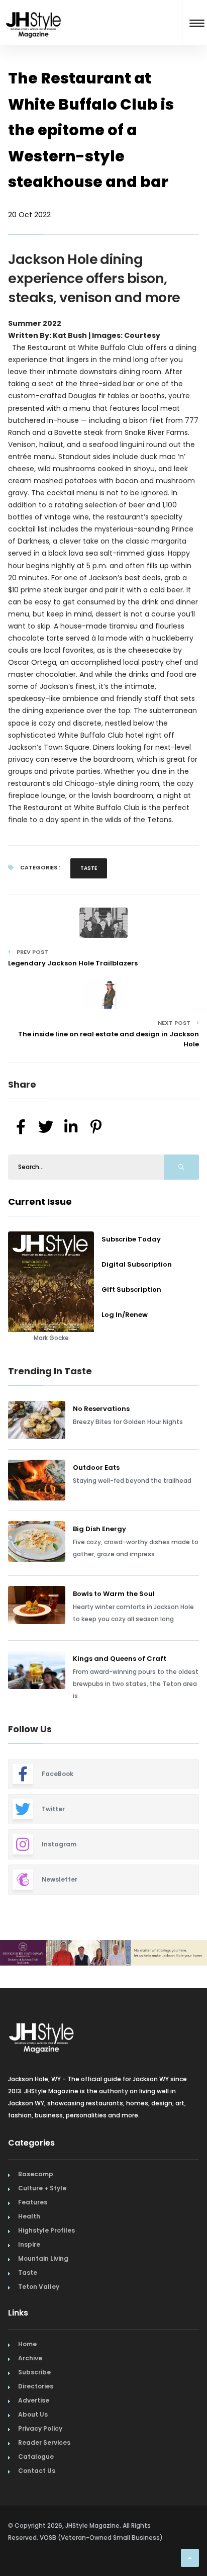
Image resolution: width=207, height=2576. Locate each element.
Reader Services (44, 2442)
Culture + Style (42, 2188)
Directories (36, 2386)
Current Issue (40, 1202)
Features (33, 2202)
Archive (30, 2358)
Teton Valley (39, 2287)
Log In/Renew (125, 1315)
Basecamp (36, 2174)
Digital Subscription (137, 1264)
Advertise (34, 2400)
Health (29, 2216)
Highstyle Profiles (46, 2230)
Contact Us (37, 2471)
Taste (89, 868)
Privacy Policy (40, 2428)
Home (27, 2344)
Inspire (29, 2244)
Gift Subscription (131, 1290)
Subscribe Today (131, 1239)
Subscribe (34, 2372)
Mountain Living (43, 2258)
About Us (33, 2414)
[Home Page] (34, 12)
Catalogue (36, 2457)
